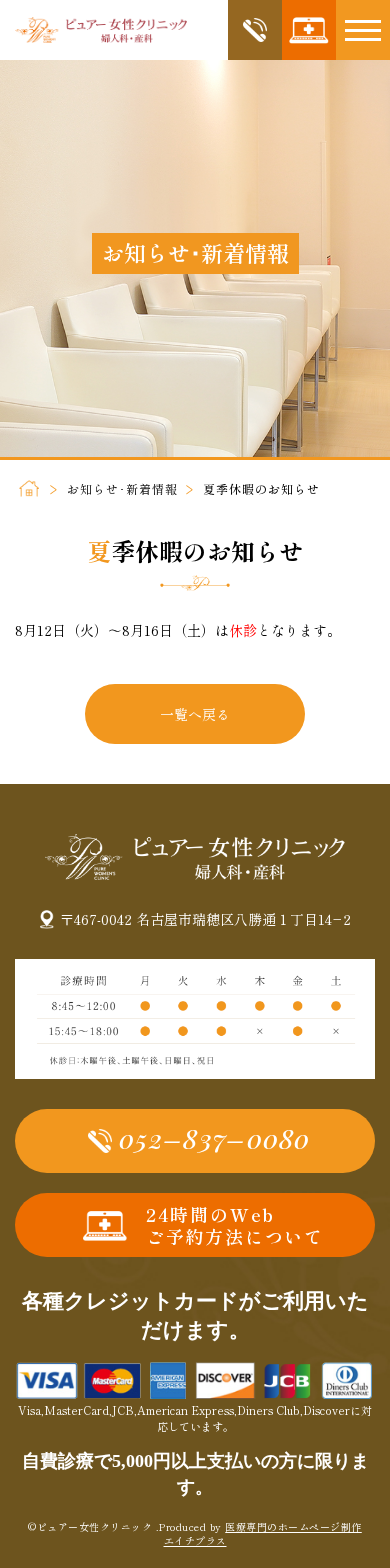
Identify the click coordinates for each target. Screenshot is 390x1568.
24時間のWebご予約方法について (235, 1225)
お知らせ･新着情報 (122, 488)
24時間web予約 (309, 30)
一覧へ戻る (195, 714)
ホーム (28, 488)
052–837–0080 (255, 30)
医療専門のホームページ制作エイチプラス (263, 1533)
